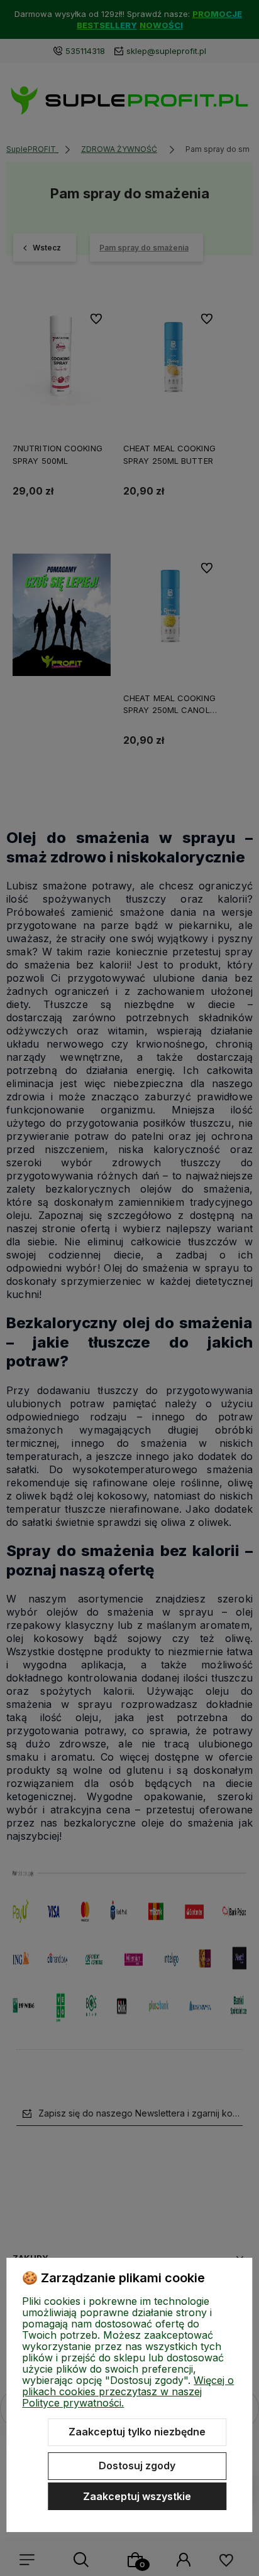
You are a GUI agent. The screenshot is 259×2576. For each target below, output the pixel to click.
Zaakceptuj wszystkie (137, 2496)
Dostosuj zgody (137, 2466)
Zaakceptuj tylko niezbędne (137, 2432)
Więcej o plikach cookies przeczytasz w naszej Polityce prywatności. (128, 2391)
